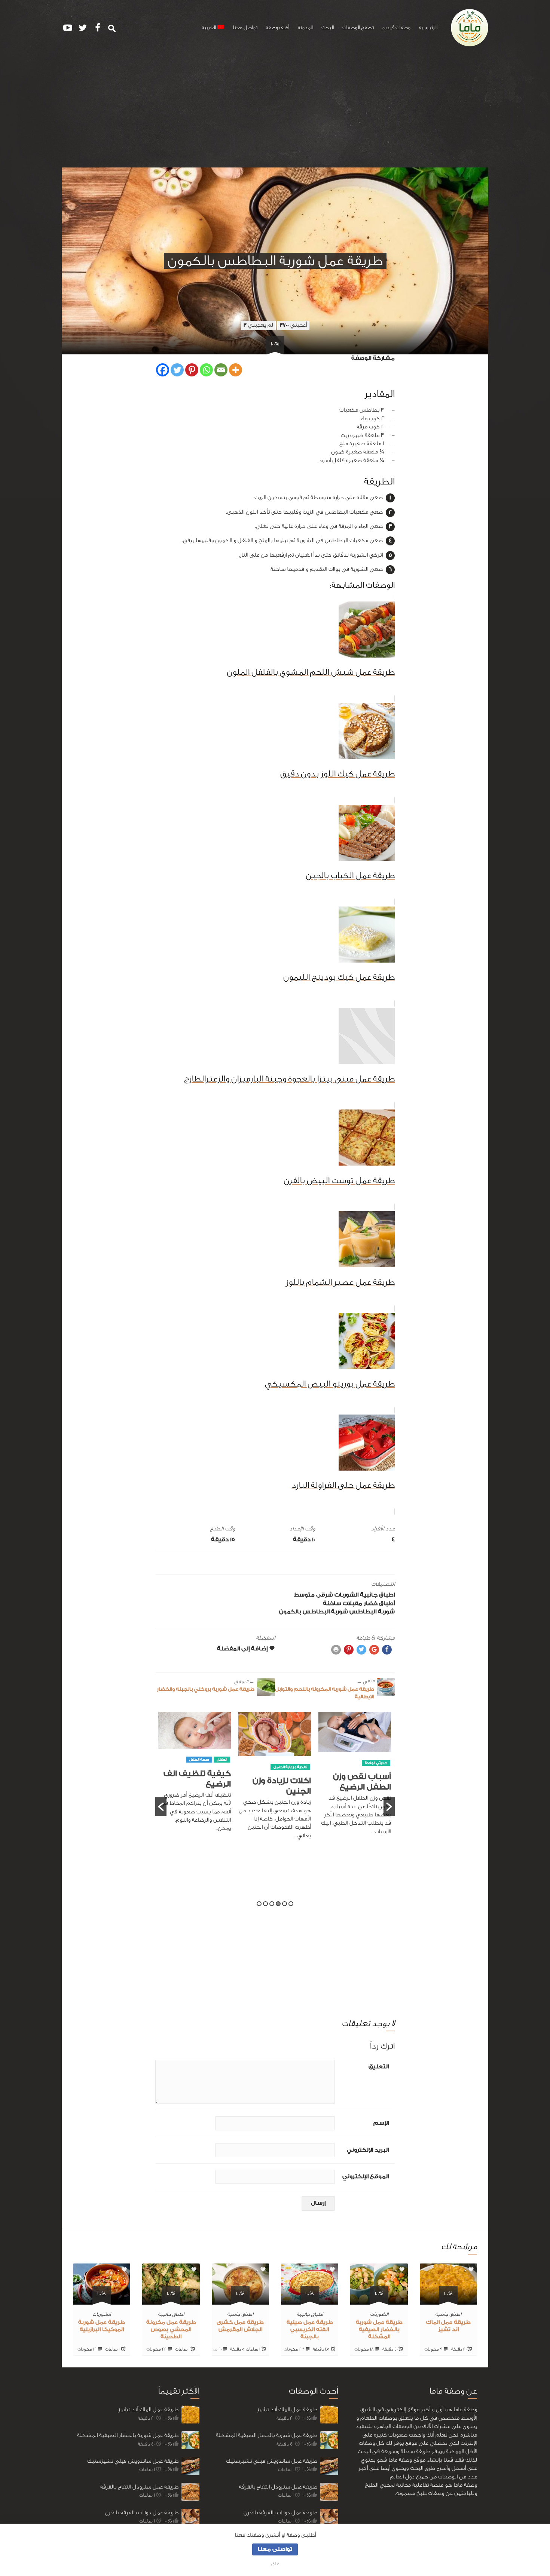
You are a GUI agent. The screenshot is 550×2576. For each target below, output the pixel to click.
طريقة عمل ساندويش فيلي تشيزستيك (133, 2461)
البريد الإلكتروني (368, 2150)
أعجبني (293, 325)
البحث (328, 28)
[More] (236, 370)
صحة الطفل (279, 1760)
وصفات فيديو (396, 28)
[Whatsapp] (206, 370)
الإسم (381, 2123)
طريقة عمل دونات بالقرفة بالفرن (142, 2513)
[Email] (221, 370)
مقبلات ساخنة (343, 1604)
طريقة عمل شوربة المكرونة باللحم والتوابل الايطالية (325, 1689)
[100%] (448, 2300)
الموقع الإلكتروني (366, 2177)
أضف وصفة (277, 28)
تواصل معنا (245, 28)
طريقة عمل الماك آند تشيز (148, 2409)
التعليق (379, 2067)
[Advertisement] (275, 111)
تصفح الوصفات (358, 28)
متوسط (304, 1595)
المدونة (305, 28)
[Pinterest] (192, 370)
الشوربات (346, 1595)
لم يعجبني (258, 325)
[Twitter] (177, 370)
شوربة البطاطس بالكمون (314, 1612)
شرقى (325, 1595)
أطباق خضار (379, 1604)
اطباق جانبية (377, 1595)
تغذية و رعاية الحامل (370, 1767)
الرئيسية (428, 28)
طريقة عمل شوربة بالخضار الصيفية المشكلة (379, 2330)
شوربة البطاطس (372, 1612)
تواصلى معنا (275, 2549)
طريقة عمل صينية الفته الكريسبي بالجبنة (310, 2330)
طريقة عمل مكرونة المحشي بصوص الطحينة (171, 2330)
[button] (161, 1807)
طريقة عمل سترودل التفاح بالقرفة (139, 2487)
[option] (355, 1780)
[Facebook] (163, 370)
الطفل (302, 1760)
